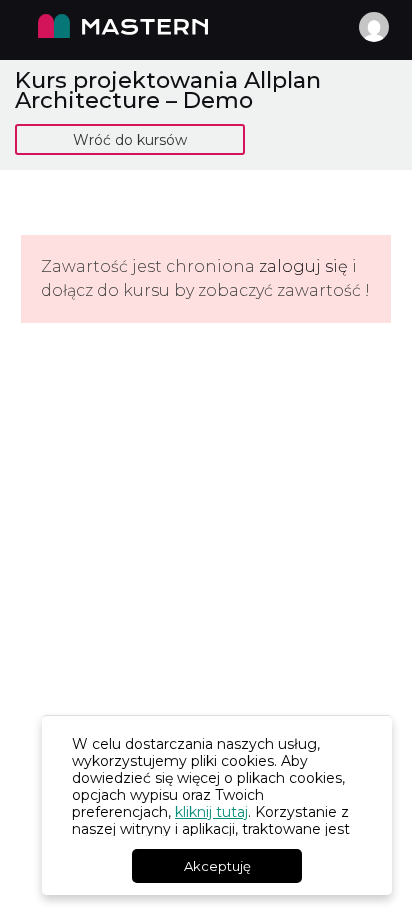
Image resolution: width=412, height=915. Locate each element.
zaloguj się (303, 266)
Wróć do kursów (130, 140)
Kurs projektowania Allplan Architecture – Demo (168, 90)
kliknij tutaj (211, 812)
